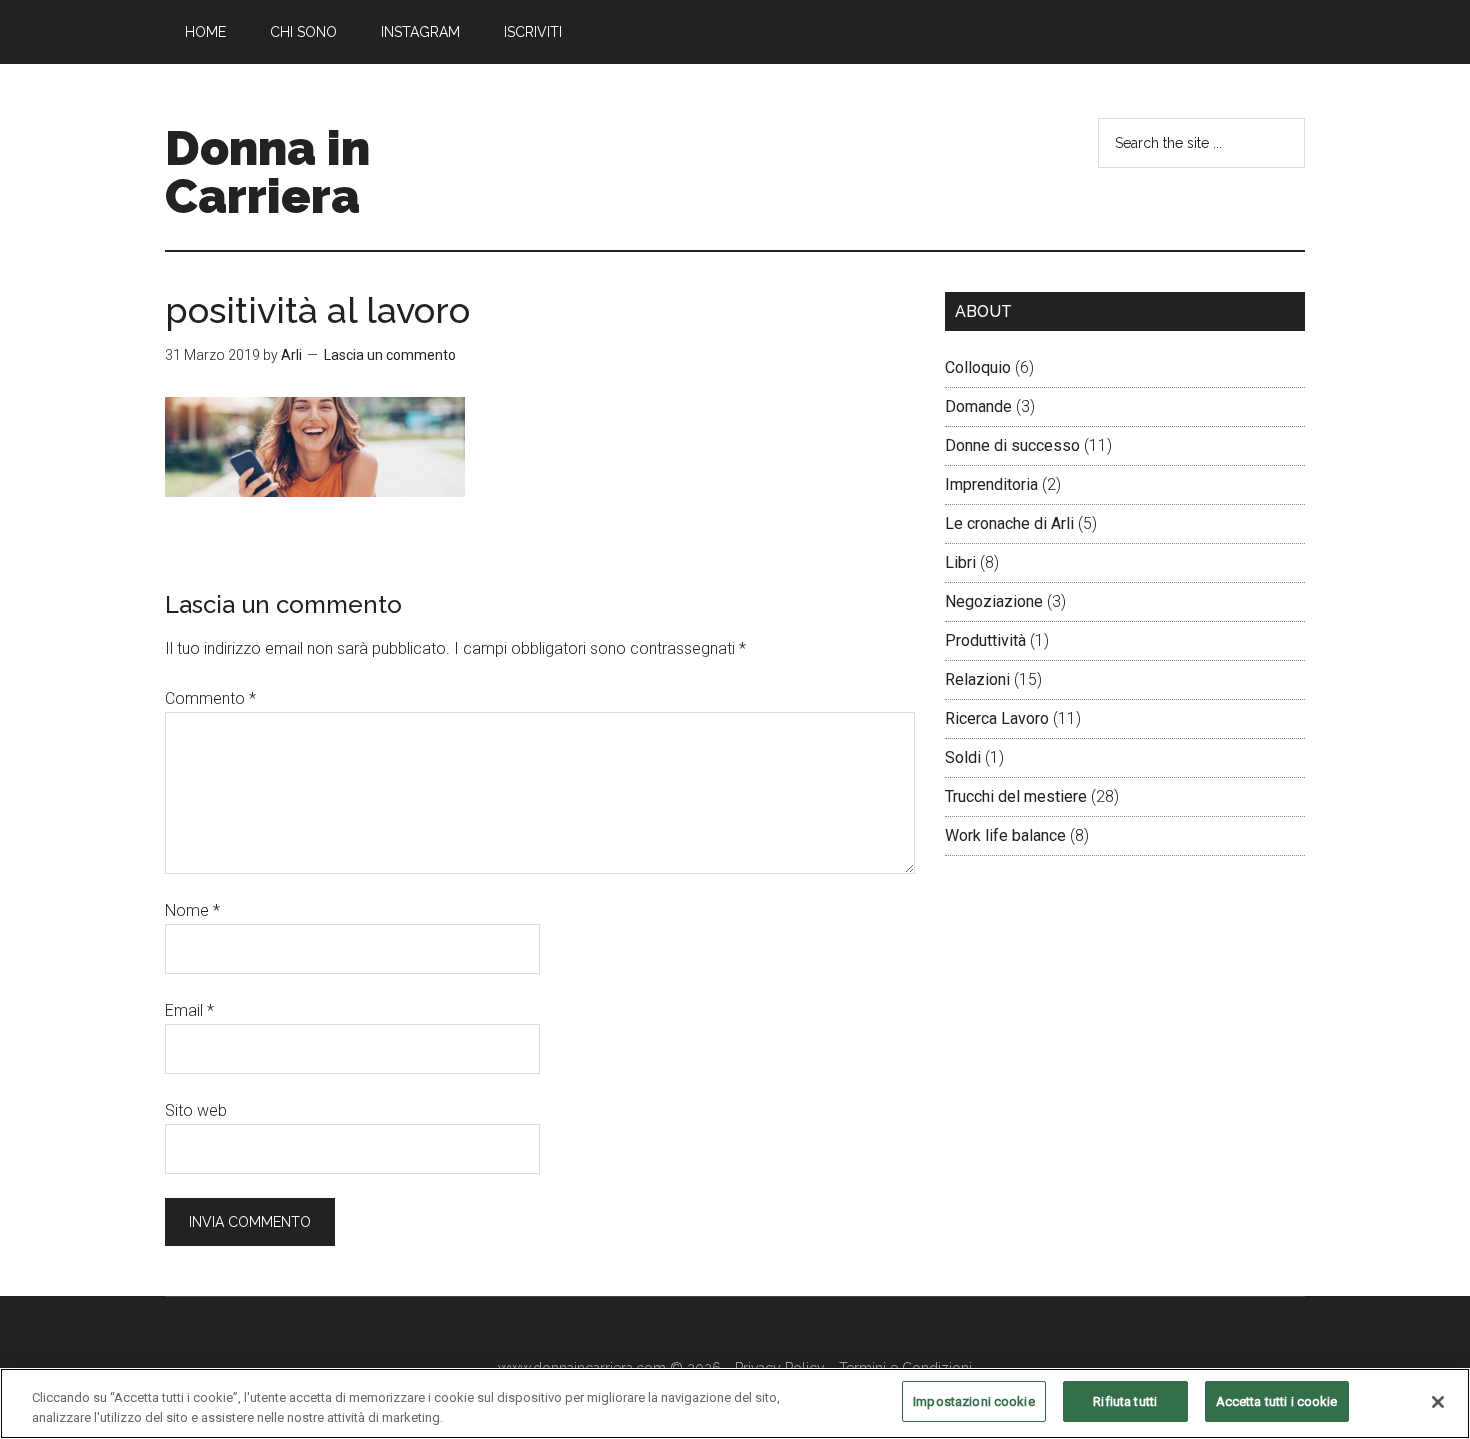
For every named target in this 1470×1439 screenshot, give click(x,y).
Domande (978, 406)
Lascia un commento (390, 355)
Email (189, 1010)
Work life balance (1005, 835)
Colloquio (978, 367)
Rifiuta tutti (1125, 1401)
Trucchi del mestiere (1016, 796)
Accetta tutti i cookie (1277, 1401)
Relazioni (977, 679)
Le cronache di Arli (1009, 523)
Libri (960, 562)
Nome (192, 910)
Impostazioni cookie (973, 1401)
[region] (735, 1403)
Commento (210, 698)
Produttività (985, 640)
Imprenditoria (991, 484)
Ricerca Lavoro (997, 718)
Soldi (963, 757)
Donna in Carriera (267, 172)
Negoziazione (994, 601)
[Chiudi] (1438, 1402)
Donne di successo (1012, 445)
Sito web (196, 1110)
